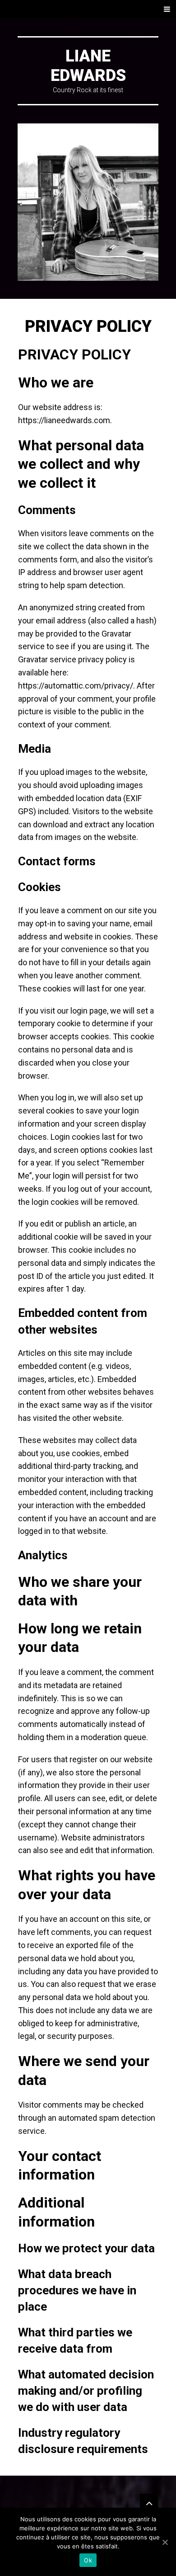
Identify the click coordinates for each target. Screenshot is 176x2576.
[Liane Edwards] (88, 202)
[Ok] (165, 2542)
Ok (88, 2560)
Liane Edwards (88, 66)
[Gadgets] (149, 2503)
